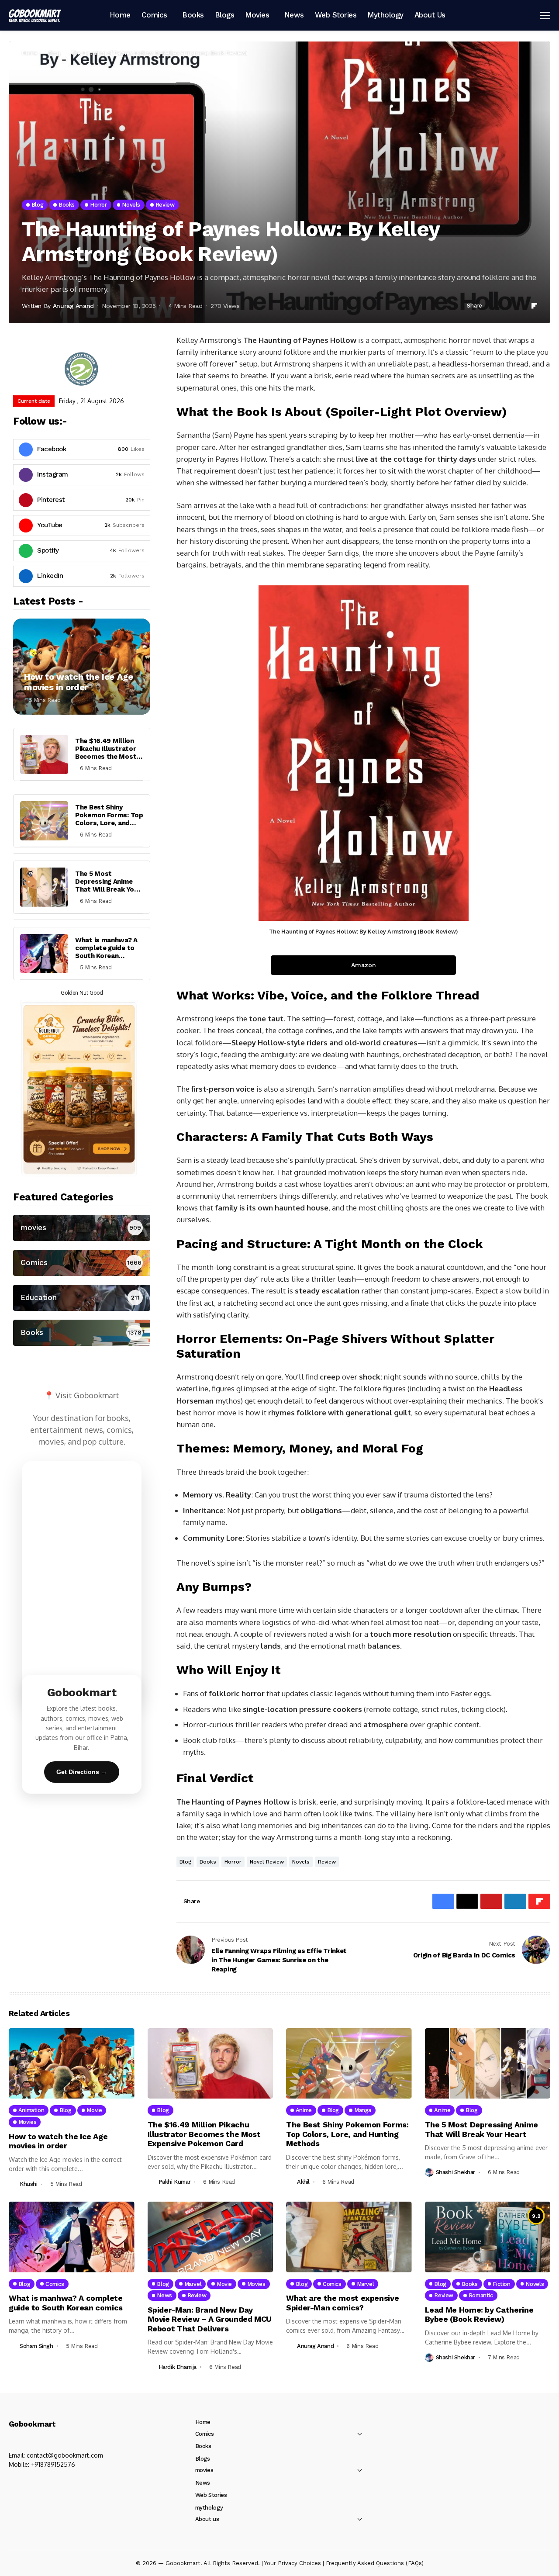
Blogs (203, 2459)
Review (327, 1862)
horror (233, 1862)
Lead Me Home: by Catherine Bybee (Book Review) (479, 2315)
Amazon (364, 965)
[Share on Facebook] (492, 306)
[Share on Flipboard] (535, 306)
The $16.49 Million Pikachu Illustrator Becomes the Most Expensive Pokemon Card (107, 757)
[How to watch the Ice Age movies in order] (82, 667)
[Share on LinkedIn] (523, 306)
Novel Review (267, 1862)
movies (204, 2470)
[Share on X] (502, 306)
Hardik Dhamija (178, 2367)
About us (207, 2519)
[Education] (82, 1298)
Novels (301, 1862)
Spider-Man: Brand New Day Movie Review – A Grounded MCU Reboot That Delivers (210, 2319)
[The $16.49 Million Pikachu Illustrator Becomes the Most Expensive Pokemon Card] (44, 754)
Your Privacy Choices (293, 2563)
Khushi (29, 2184)
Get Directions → (82, 1772)
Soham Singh (36, 2346)
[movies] (82, 1228)
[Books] (82, 1333)
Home (30, 53)
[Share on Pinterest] (513, 306)
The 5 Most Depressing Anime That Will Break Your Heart (108, 885)
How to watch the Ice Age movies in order (78, 682)
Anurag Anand (73, 306)
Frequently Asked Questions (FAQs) (375, 2563)
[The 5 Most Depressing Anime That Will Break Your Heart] (44, 887)
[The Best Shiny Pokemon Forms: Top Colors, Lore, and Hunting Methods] (44, 821)
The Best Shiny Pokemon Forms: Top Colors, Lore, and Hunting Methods (109, 819)
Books (208, 1862)
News (203, 2483)
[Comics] (82, 1263)
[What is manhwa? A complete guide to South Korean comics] (44, 954)
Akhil (303, 2182)
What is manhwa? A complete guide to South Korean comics (106, 952)
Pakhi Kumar (175, 2182)
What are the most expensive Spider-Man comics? (342, 2303)
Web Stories (211, 2495)
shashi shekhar (456, 2172)
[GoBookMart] (35, 15)
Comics (205, 2434)
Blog (54, 53)
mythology (209, 2508)
